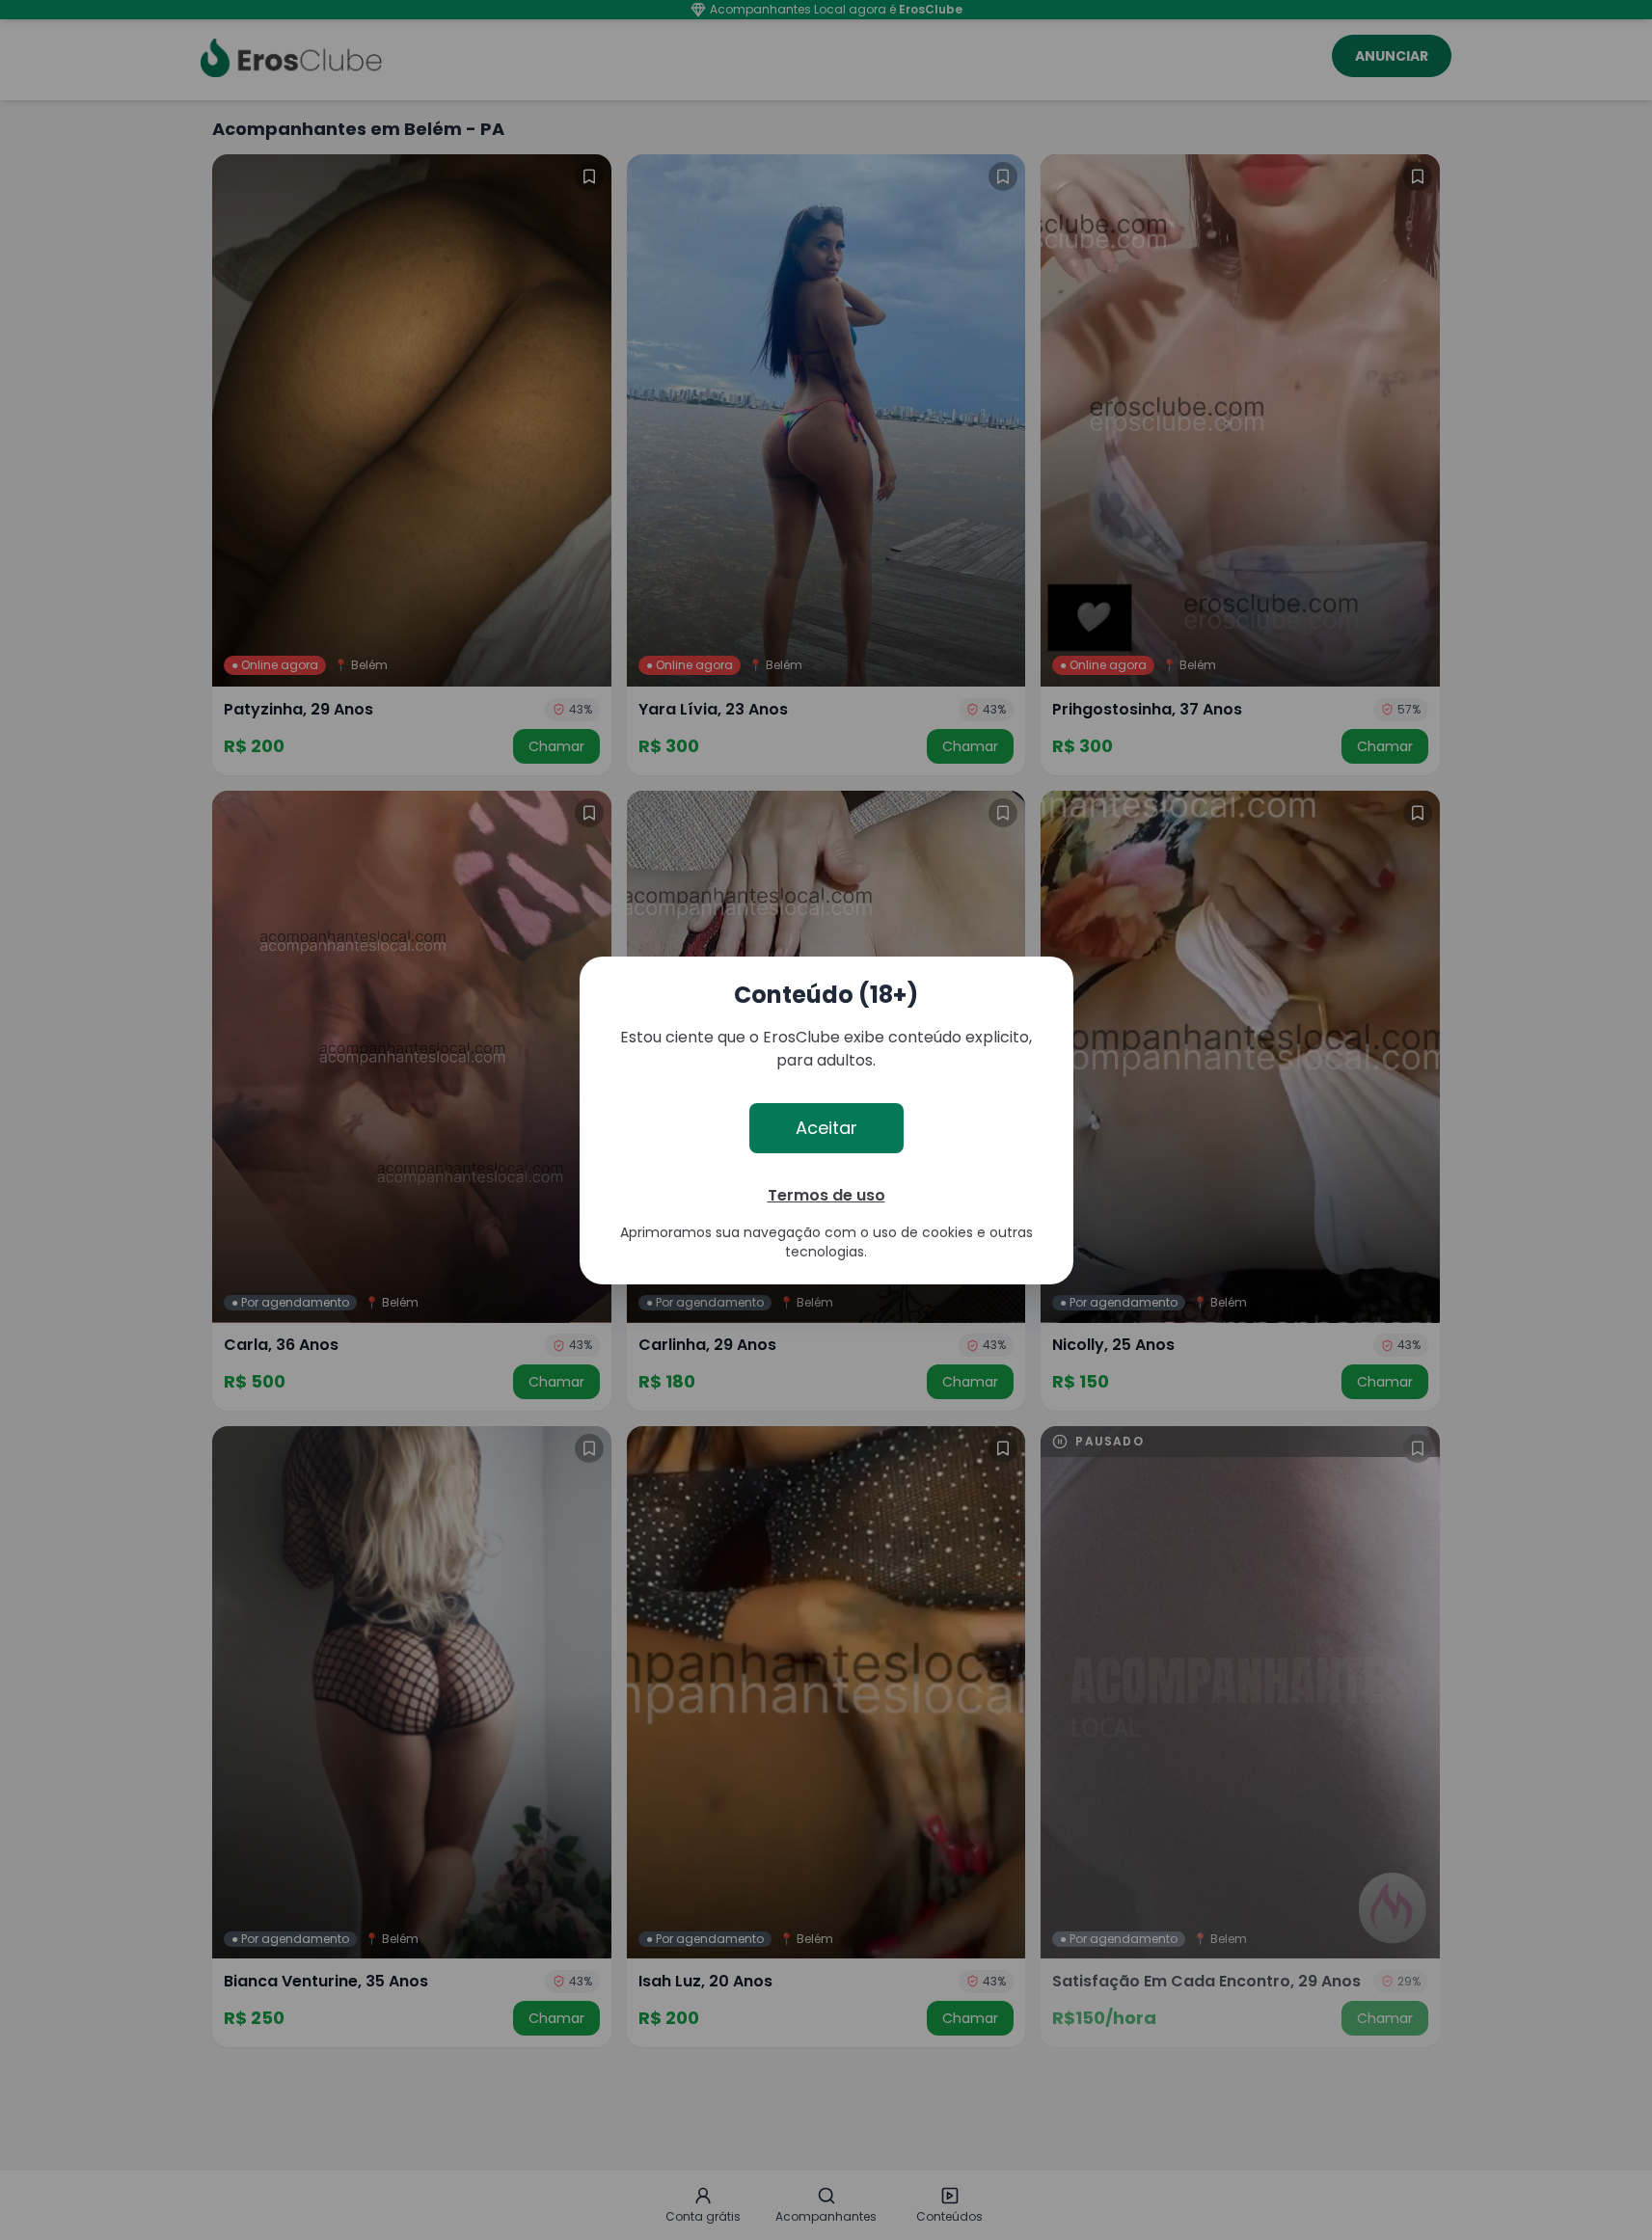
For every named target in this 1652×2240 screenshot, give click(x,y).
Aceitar (826, 1128)
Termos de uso (826, 1195)
